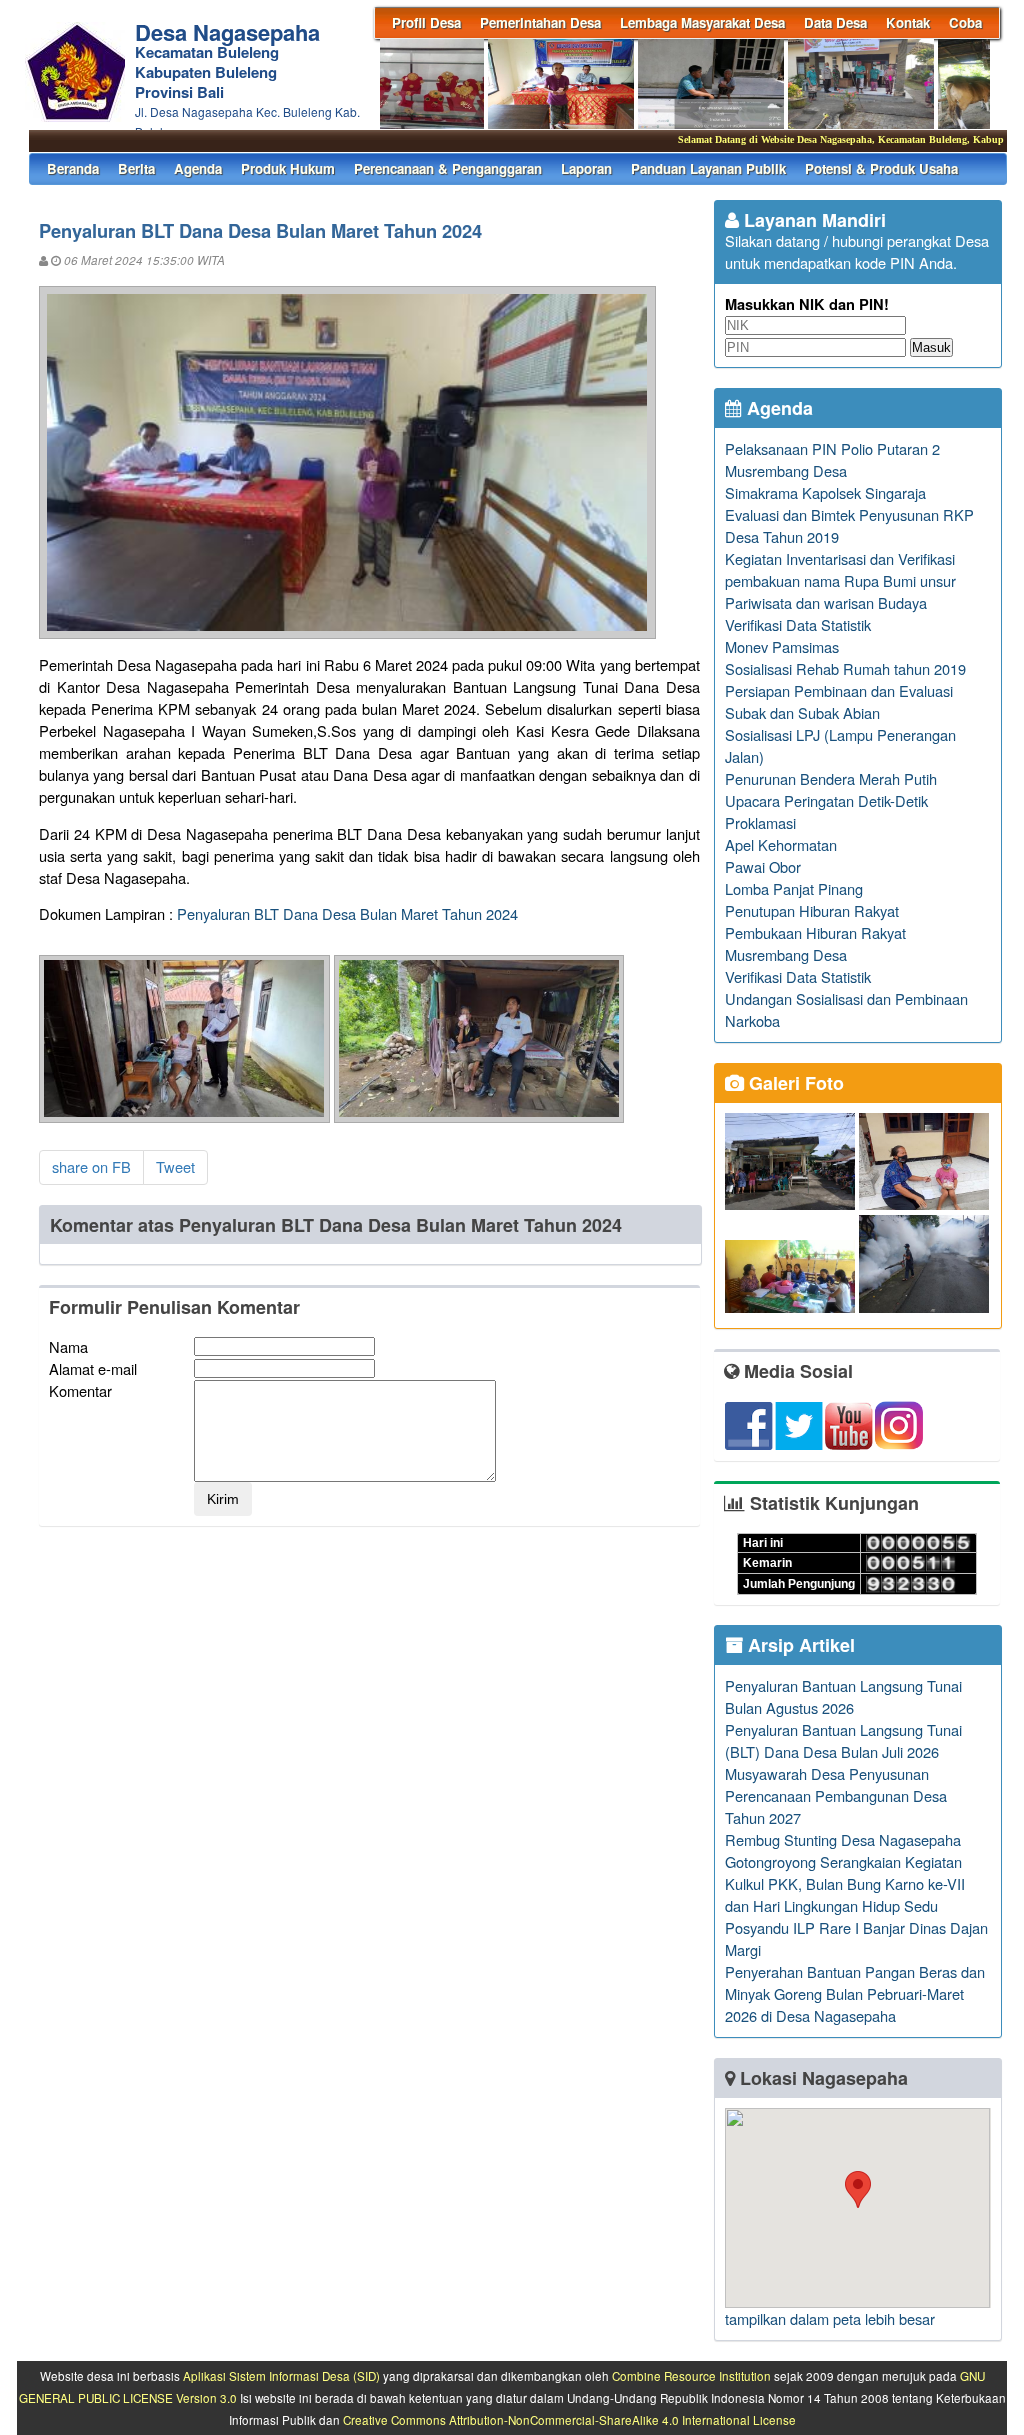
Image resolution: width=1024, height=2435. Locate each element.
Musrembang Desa (786, 470)
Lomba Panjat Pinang (794, 888)
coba (965, 22)
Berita (136, 168)
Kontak (908, 22)
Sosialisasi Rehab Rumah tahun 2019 (845, 668)
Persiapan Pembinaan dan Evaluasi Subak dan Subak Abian (839, 701)
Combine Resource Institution (691, 2376)
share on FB (91, 1166)
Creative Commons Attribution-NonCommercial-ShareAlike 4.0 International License (569, 2420)
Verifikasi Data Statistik (798, 624)
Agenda (198, 168)
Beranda (73, 168)
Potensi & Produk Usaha (881, 168)
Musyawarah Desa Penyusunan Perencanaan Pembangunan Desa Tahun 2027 (836, 1795)
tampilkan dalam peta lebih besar (830, 2318)
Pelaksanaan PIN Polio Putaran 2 (832, 448)
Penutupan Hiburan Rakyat (812, 910)
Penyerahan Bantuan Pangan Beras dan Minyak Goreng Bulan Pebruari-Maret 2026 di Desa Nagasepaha (855, 1993)
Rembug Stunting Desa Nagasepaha (843, 1839)
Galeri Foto (794, 1083)
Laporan (586, 168)
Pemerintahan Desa (540, 22)
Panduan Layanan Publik (708, 168)
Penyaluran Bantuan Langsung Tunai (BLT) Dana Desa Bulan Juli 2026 (843, 1740)
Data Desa (835, 22)
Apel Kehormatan (781, 844)
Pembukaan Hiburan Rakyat (815, 932)
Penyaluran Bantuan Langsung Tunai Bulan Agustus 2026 (843, 1696)
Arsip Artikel (799, 1645)
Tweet (175, 1166)
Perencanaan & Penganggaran (448, 168)
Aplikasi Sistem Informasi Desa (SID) (281, 2376)
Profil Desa (426, 22)
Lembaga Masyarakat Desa (702, 22)
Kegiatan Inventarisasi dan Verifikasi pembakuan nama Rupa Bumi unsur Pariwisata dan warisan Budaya (840, 580)
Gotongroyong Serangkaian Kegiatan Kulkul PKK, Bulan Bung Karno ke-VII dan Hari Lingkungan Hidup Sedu (845, 1883)
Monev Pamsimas (782, 646)
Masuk (931, 347)
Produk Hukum (288, 168)
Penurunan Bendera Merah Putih (831, 778)
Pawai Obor (763, 866)
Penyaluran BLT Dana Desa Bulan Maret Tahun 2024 (347, 913)
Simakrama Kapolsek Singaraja (825, 492)
